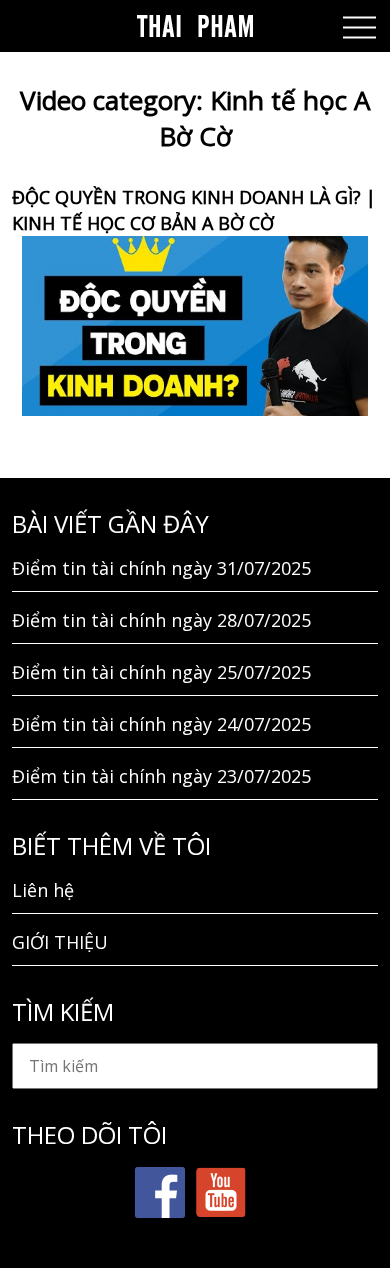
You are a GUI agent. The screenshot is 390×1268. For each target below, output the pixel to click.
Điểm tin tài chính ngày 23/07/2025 (161, 776)
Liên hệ (43, 890)
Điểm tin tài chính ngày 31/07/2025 (161, 568)
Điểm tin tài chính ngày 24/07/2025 (161, 724)
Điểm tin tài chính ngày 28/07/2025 (161, 620)
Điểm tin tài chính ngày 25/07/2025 (161, 672)
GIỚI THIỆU (60, 942)
